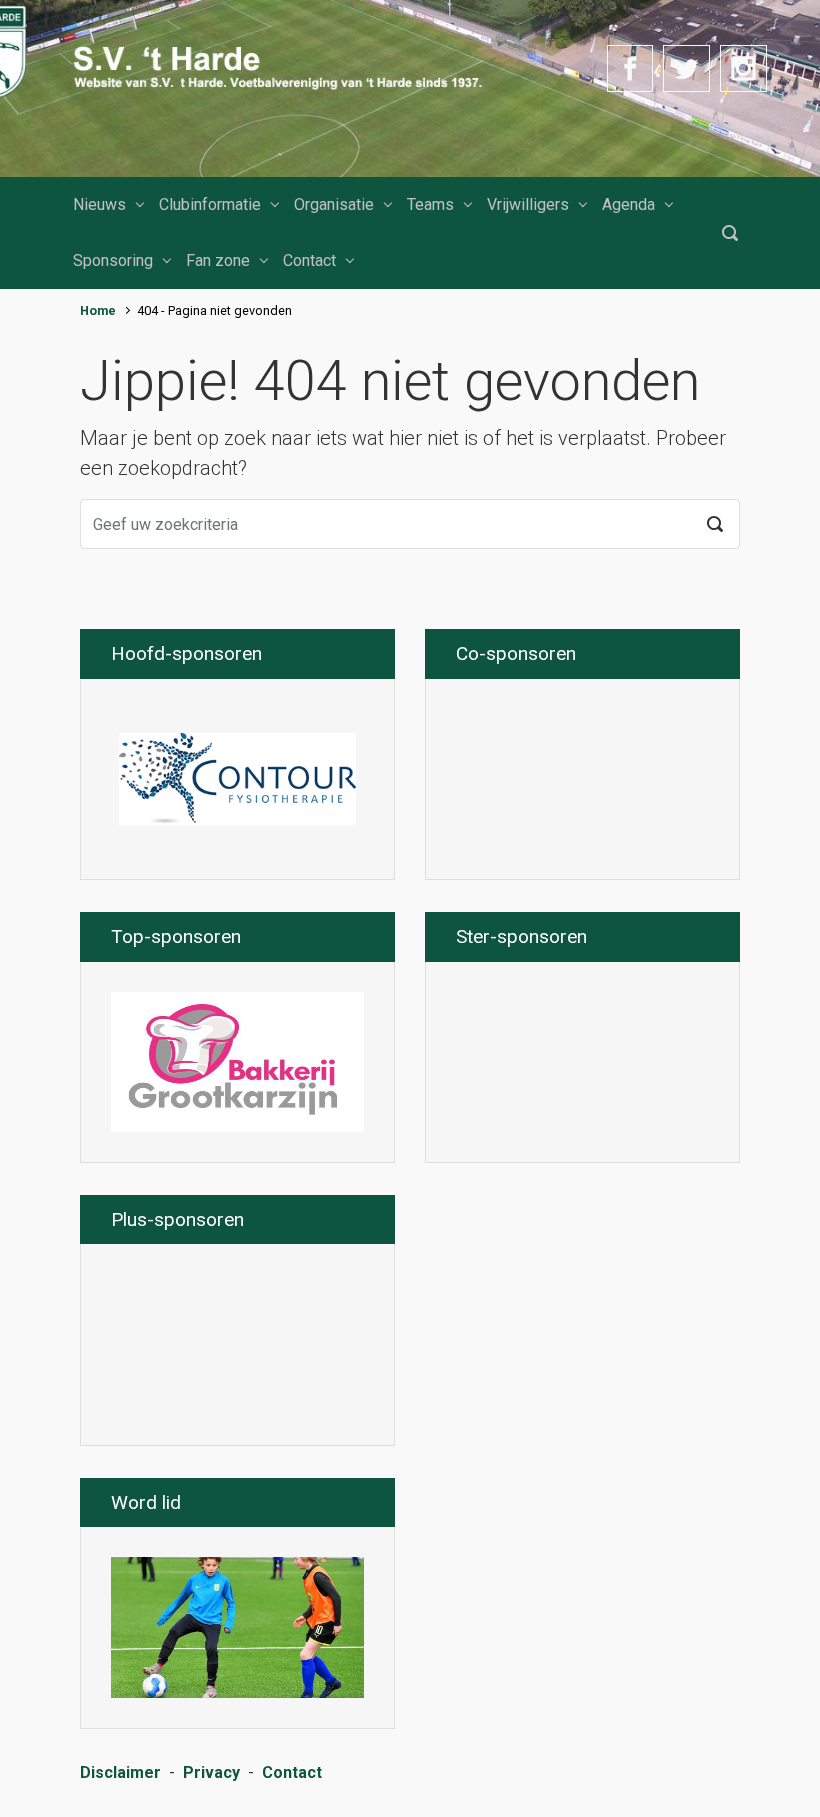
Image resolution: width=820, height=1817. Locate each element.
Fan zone (218, 260)
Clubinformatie (210, 204)
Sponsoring (113, 260)
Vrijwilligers (528, 204)
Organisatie (334, 204)
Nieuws (99, 204)
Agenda (628, 204)
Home (98, 310)
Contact (309, 260)
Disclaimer (120, 1772)
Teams (430, 204)
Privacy (211, 1772)
